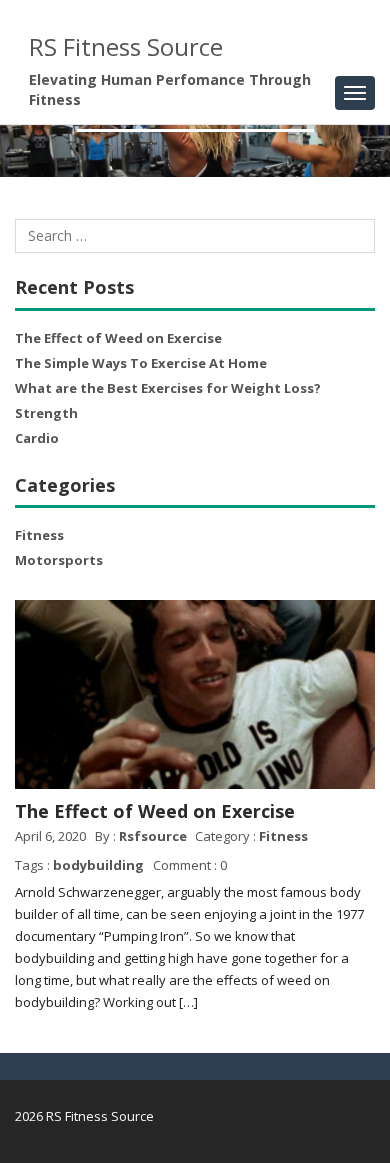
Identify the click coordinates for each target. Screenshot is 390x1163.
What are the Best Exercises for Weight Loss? (168, 388)
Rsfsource (153, 836)
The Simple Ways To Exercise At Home (141, 363)
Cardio (37, 438)
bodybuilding (98, 865)
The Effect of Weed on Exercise (118, 338)
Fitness (39, 535)
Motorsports (59, 560)
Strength (46, 413)
